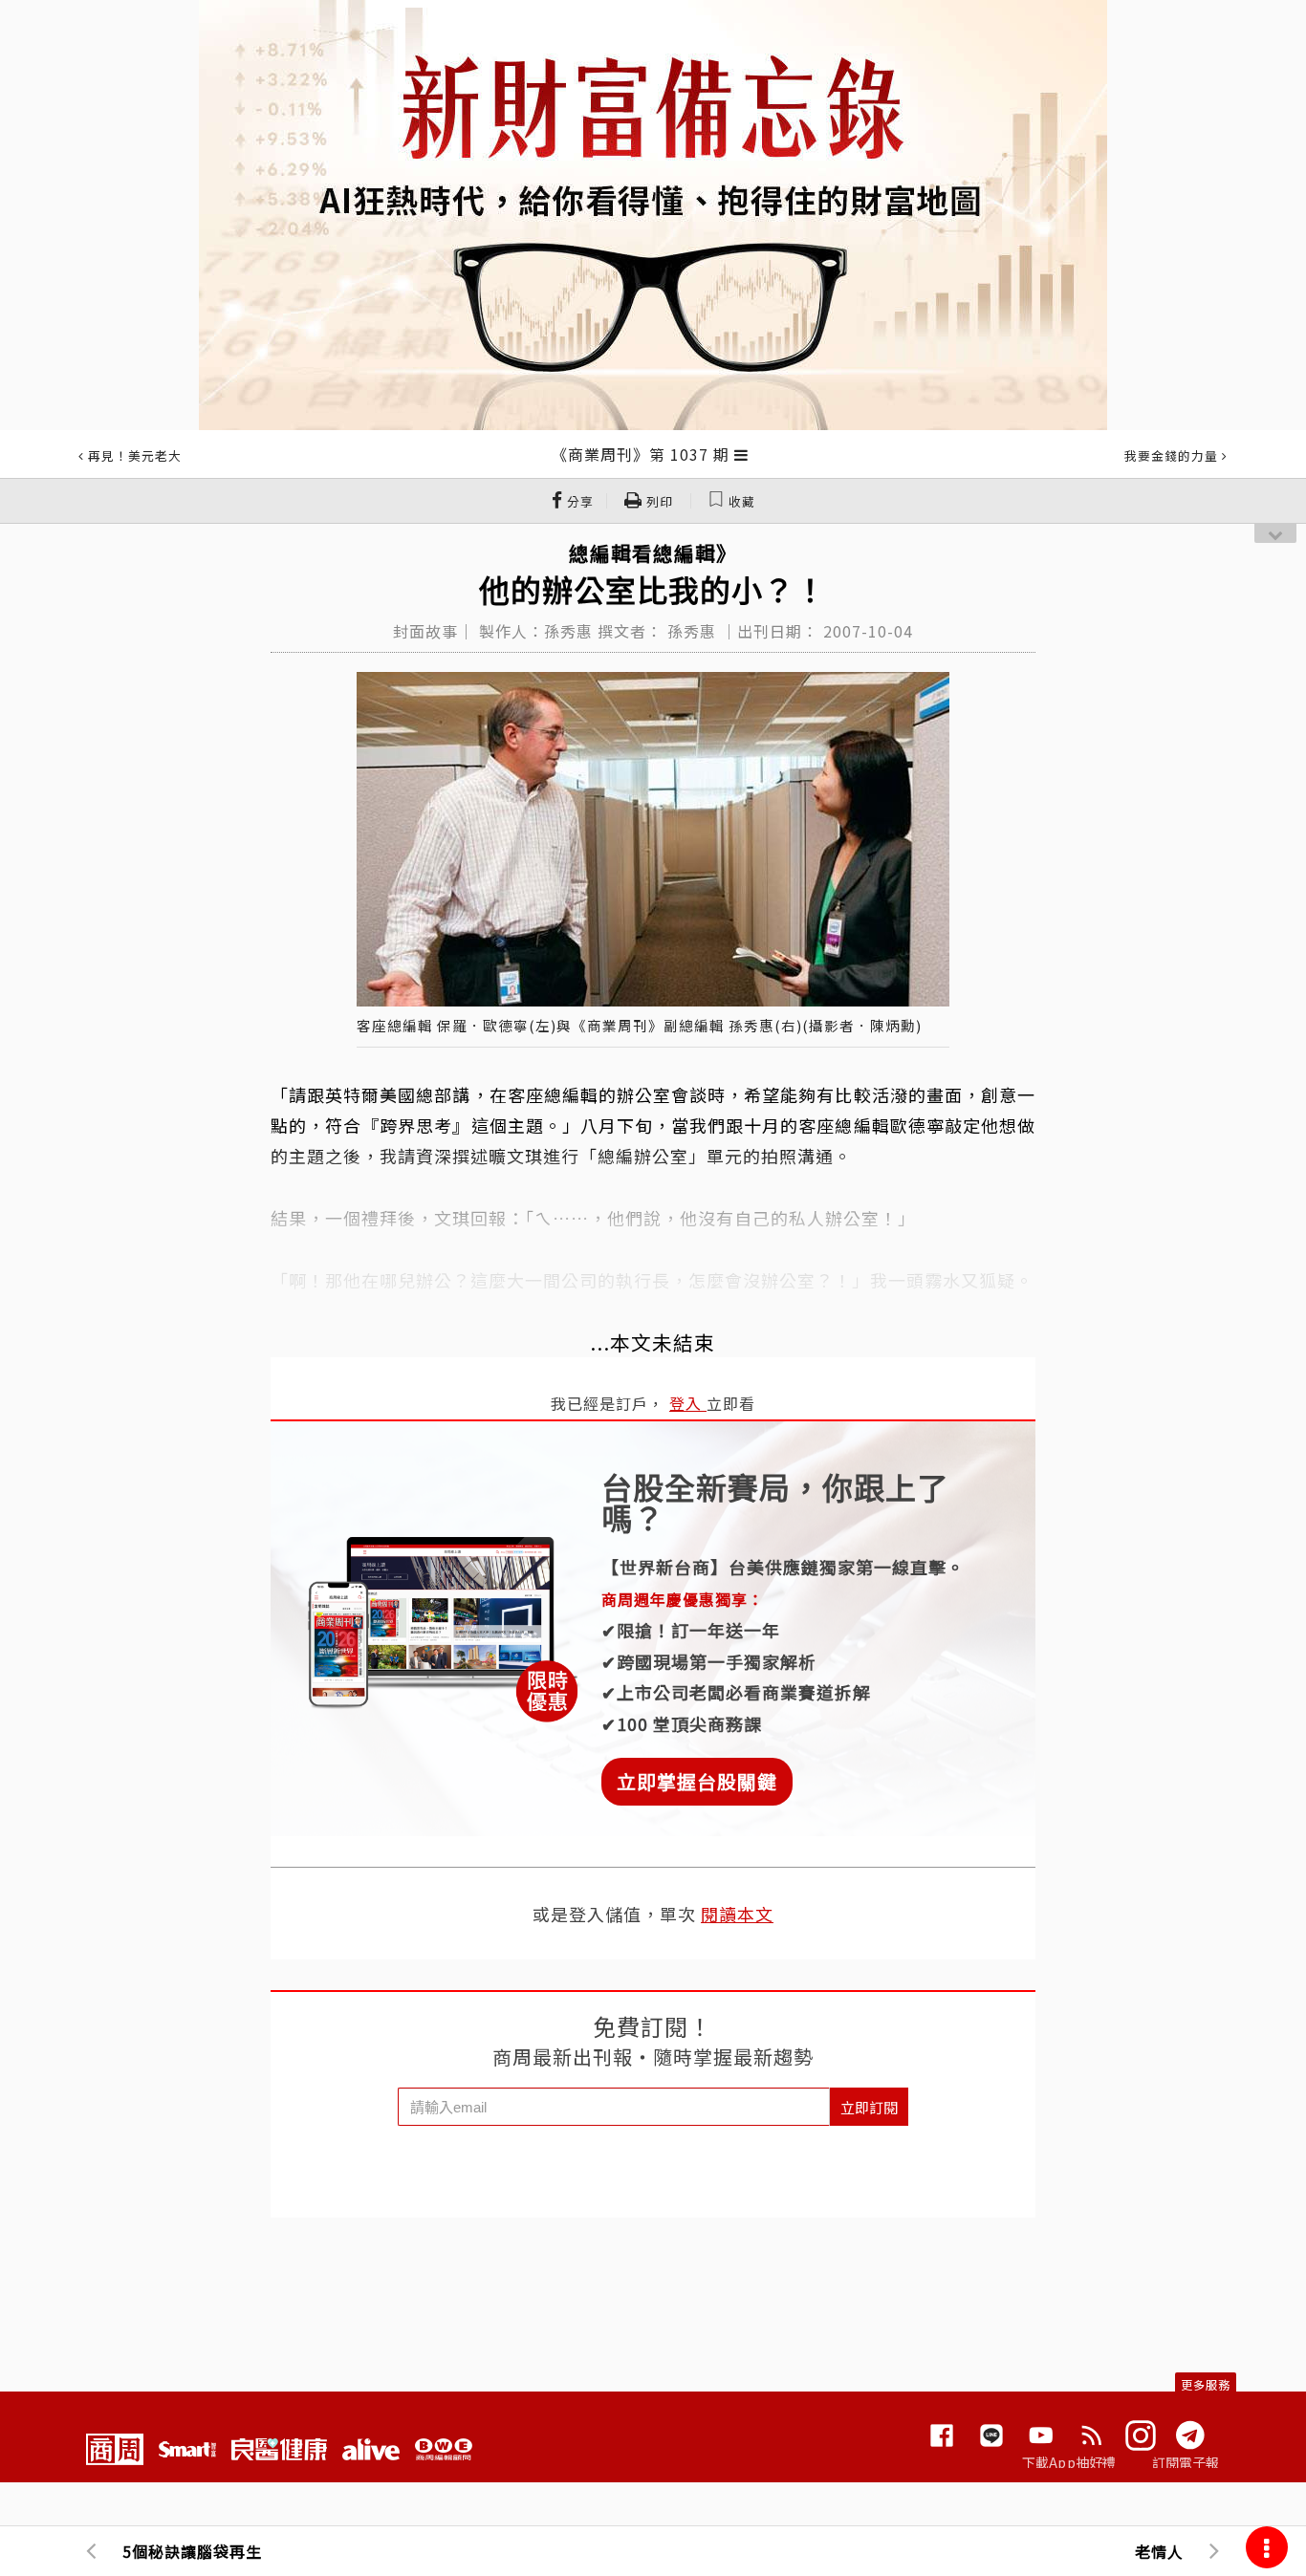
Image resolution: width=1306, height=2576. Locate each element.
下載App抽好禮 (1069, 2462)
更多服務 (1206, 2384)
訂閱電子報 (1186, 2462)
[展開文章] (741, 454)
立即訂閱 (869, 2107)
